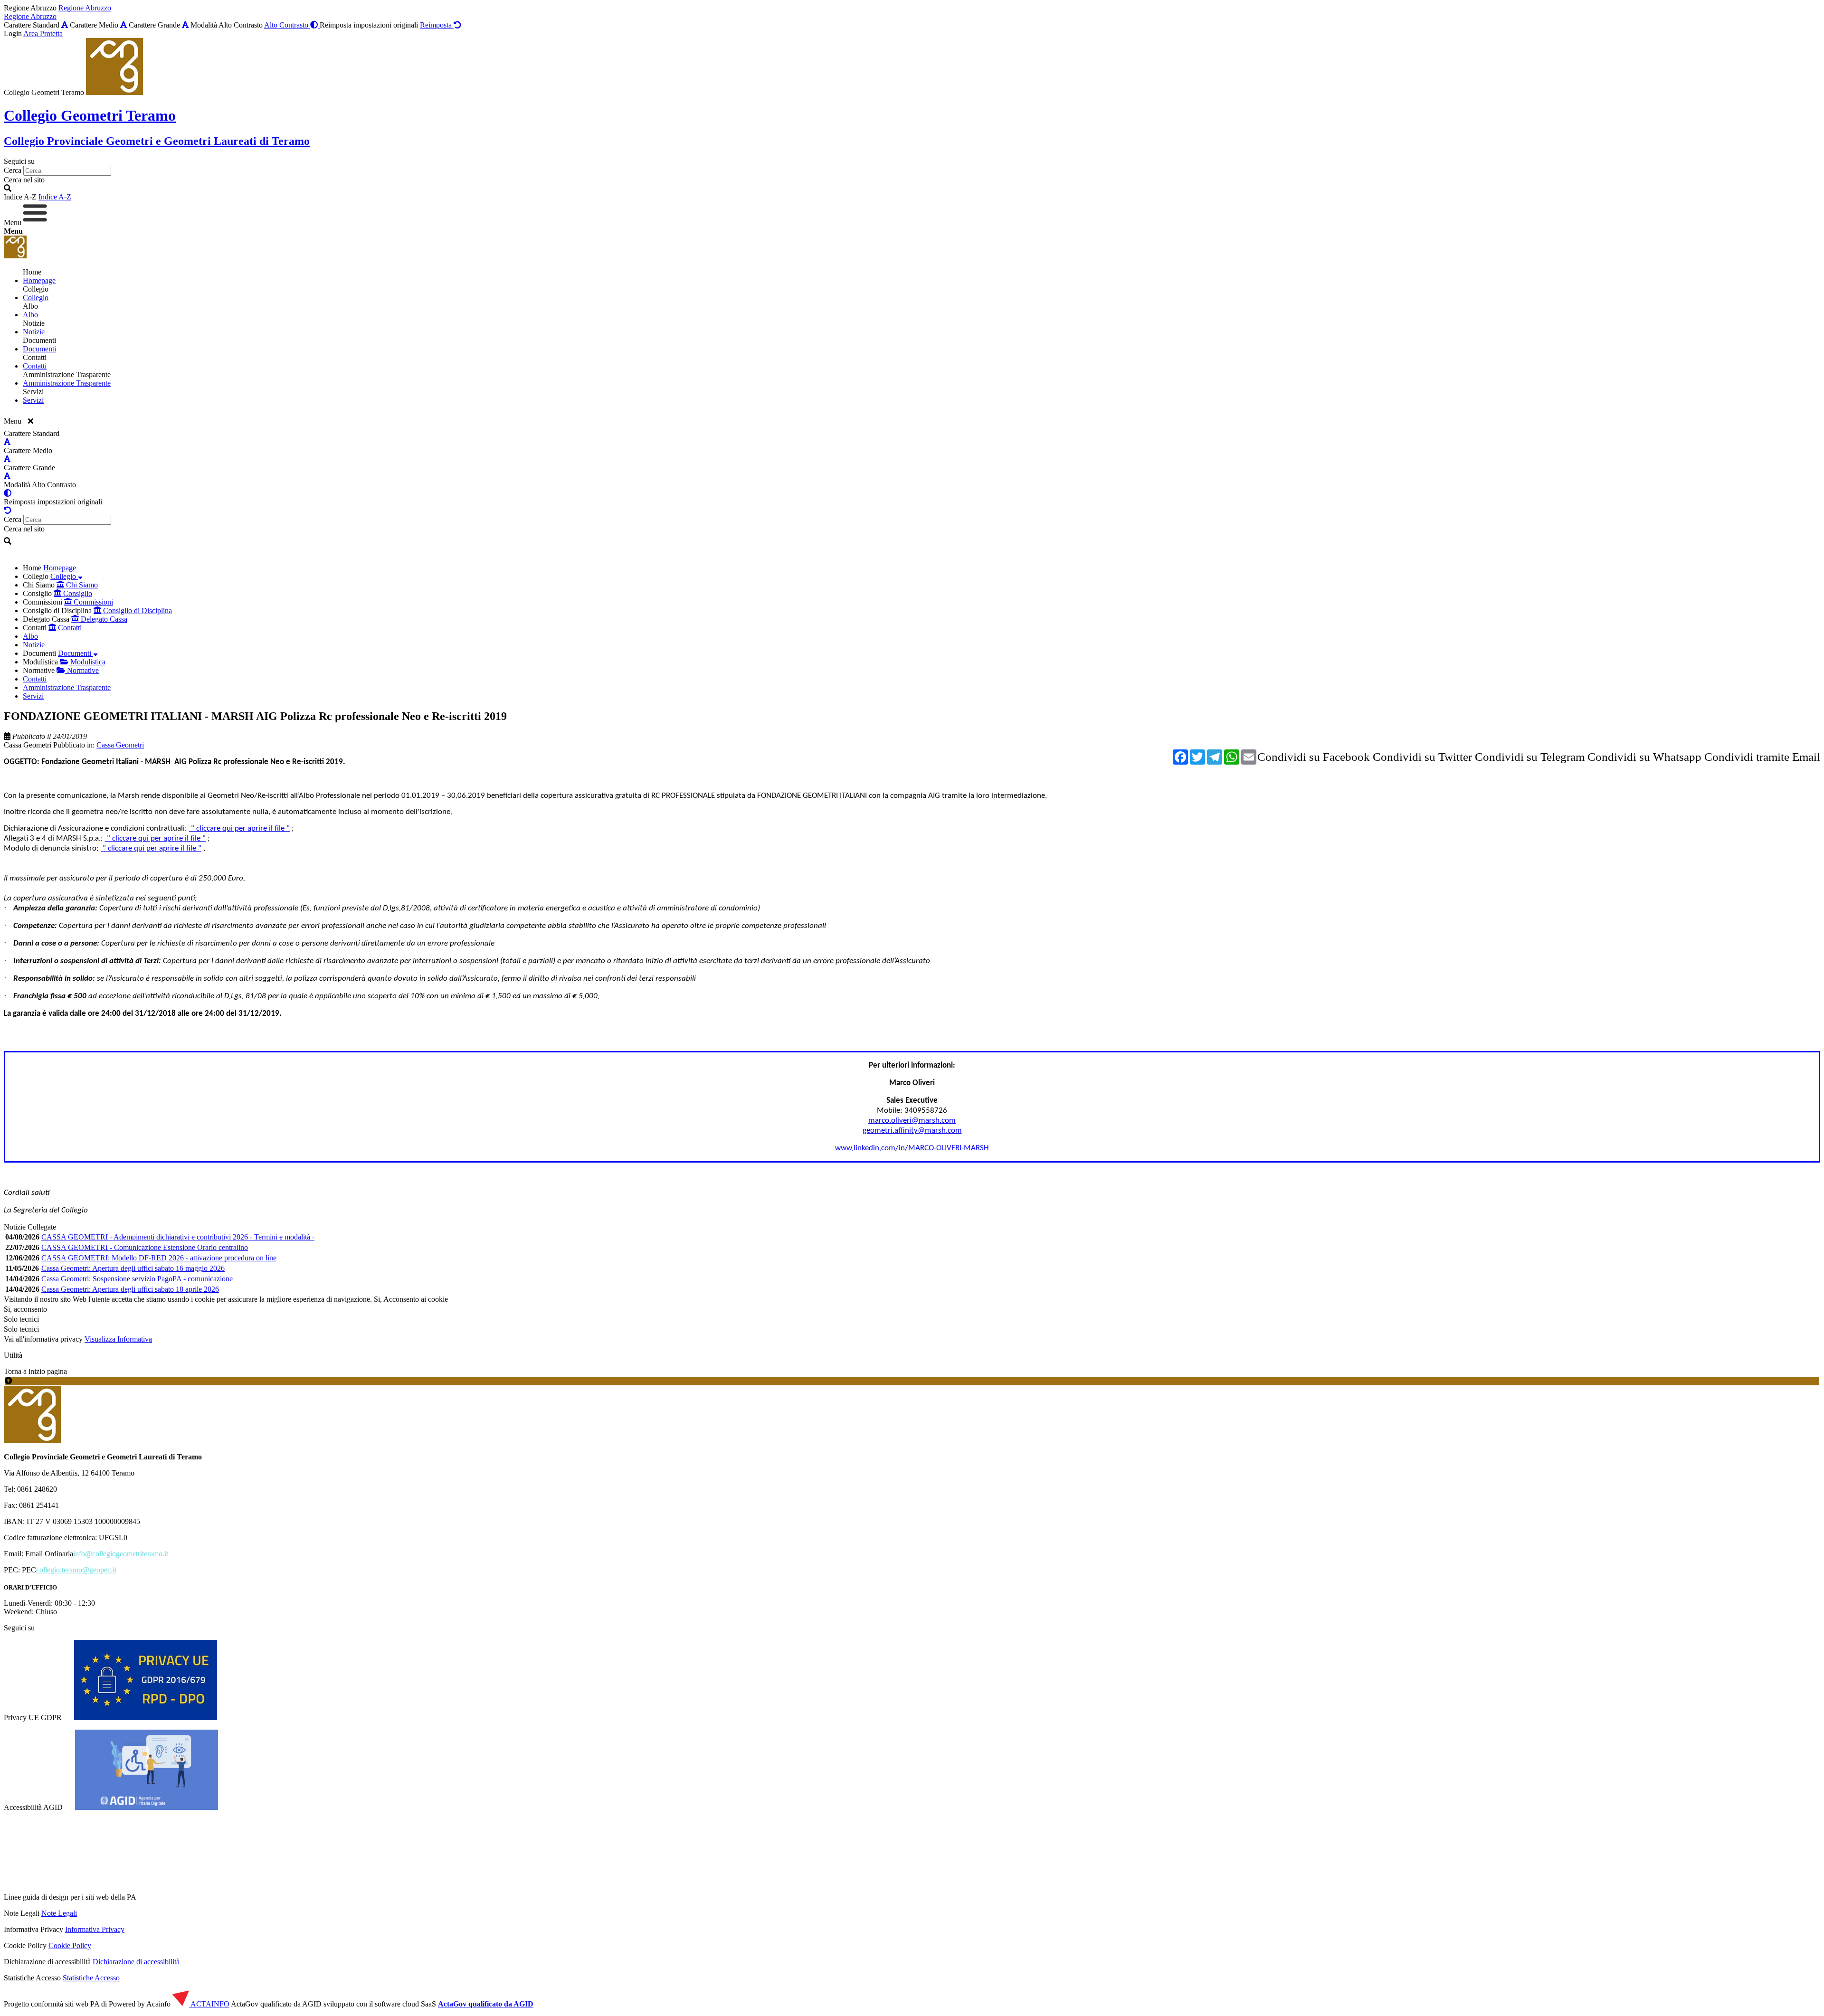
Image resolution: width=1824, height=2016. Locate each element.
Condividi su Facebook (1314, 757)
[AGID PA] (220, 1897)
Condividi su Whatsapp (1644, 757)
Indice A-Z (55, 197)
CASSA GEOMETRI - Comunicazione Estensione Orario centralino (145, 1247)
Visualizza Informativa (118, 1339)
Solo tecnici (21, 1329)
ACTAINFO (209, 2004)
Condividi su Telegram (1530, 757)
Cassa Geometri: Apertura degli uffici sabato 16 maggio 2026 (133, 1268)
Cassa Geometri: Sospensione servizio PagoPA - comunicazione (137, 1279)
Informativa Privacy (95, 1929)
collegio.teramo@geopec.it (76, 1570)
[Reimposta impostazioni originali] (8, 510)
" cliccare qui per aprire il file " (239, 828)
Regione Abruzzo (85, 8)
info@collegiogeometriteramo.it (121, 1554)
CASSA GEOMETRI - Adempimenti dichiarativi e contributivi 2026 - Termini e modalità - (178, 1237)
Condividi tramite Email (1762, 757)
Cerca (13, 170)
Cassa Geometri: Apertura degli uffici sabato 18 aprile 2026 (130, 1289)
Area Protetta (43, 33)
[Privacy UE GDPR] (146, 1718)
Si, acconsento (25, 1309)
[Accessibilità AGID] (147, 1807)
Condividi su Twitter (1422, 757)
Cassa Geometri (28, 745)
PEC (29, 1570)
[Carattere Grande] (185, 25)
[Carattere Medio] (123, 25)
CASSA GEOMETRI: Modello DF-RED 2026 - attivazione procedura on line (159, 1258)
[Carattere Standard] (65, 25)
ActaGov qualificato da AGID (486, 2004)
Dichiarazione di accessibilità (136, 1962)
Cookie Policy (70, 1945)
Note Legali (59, 1913)
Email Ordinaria (49, 1554)
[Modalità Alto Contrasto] (8, 493)
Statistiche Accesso (91, 1978)
